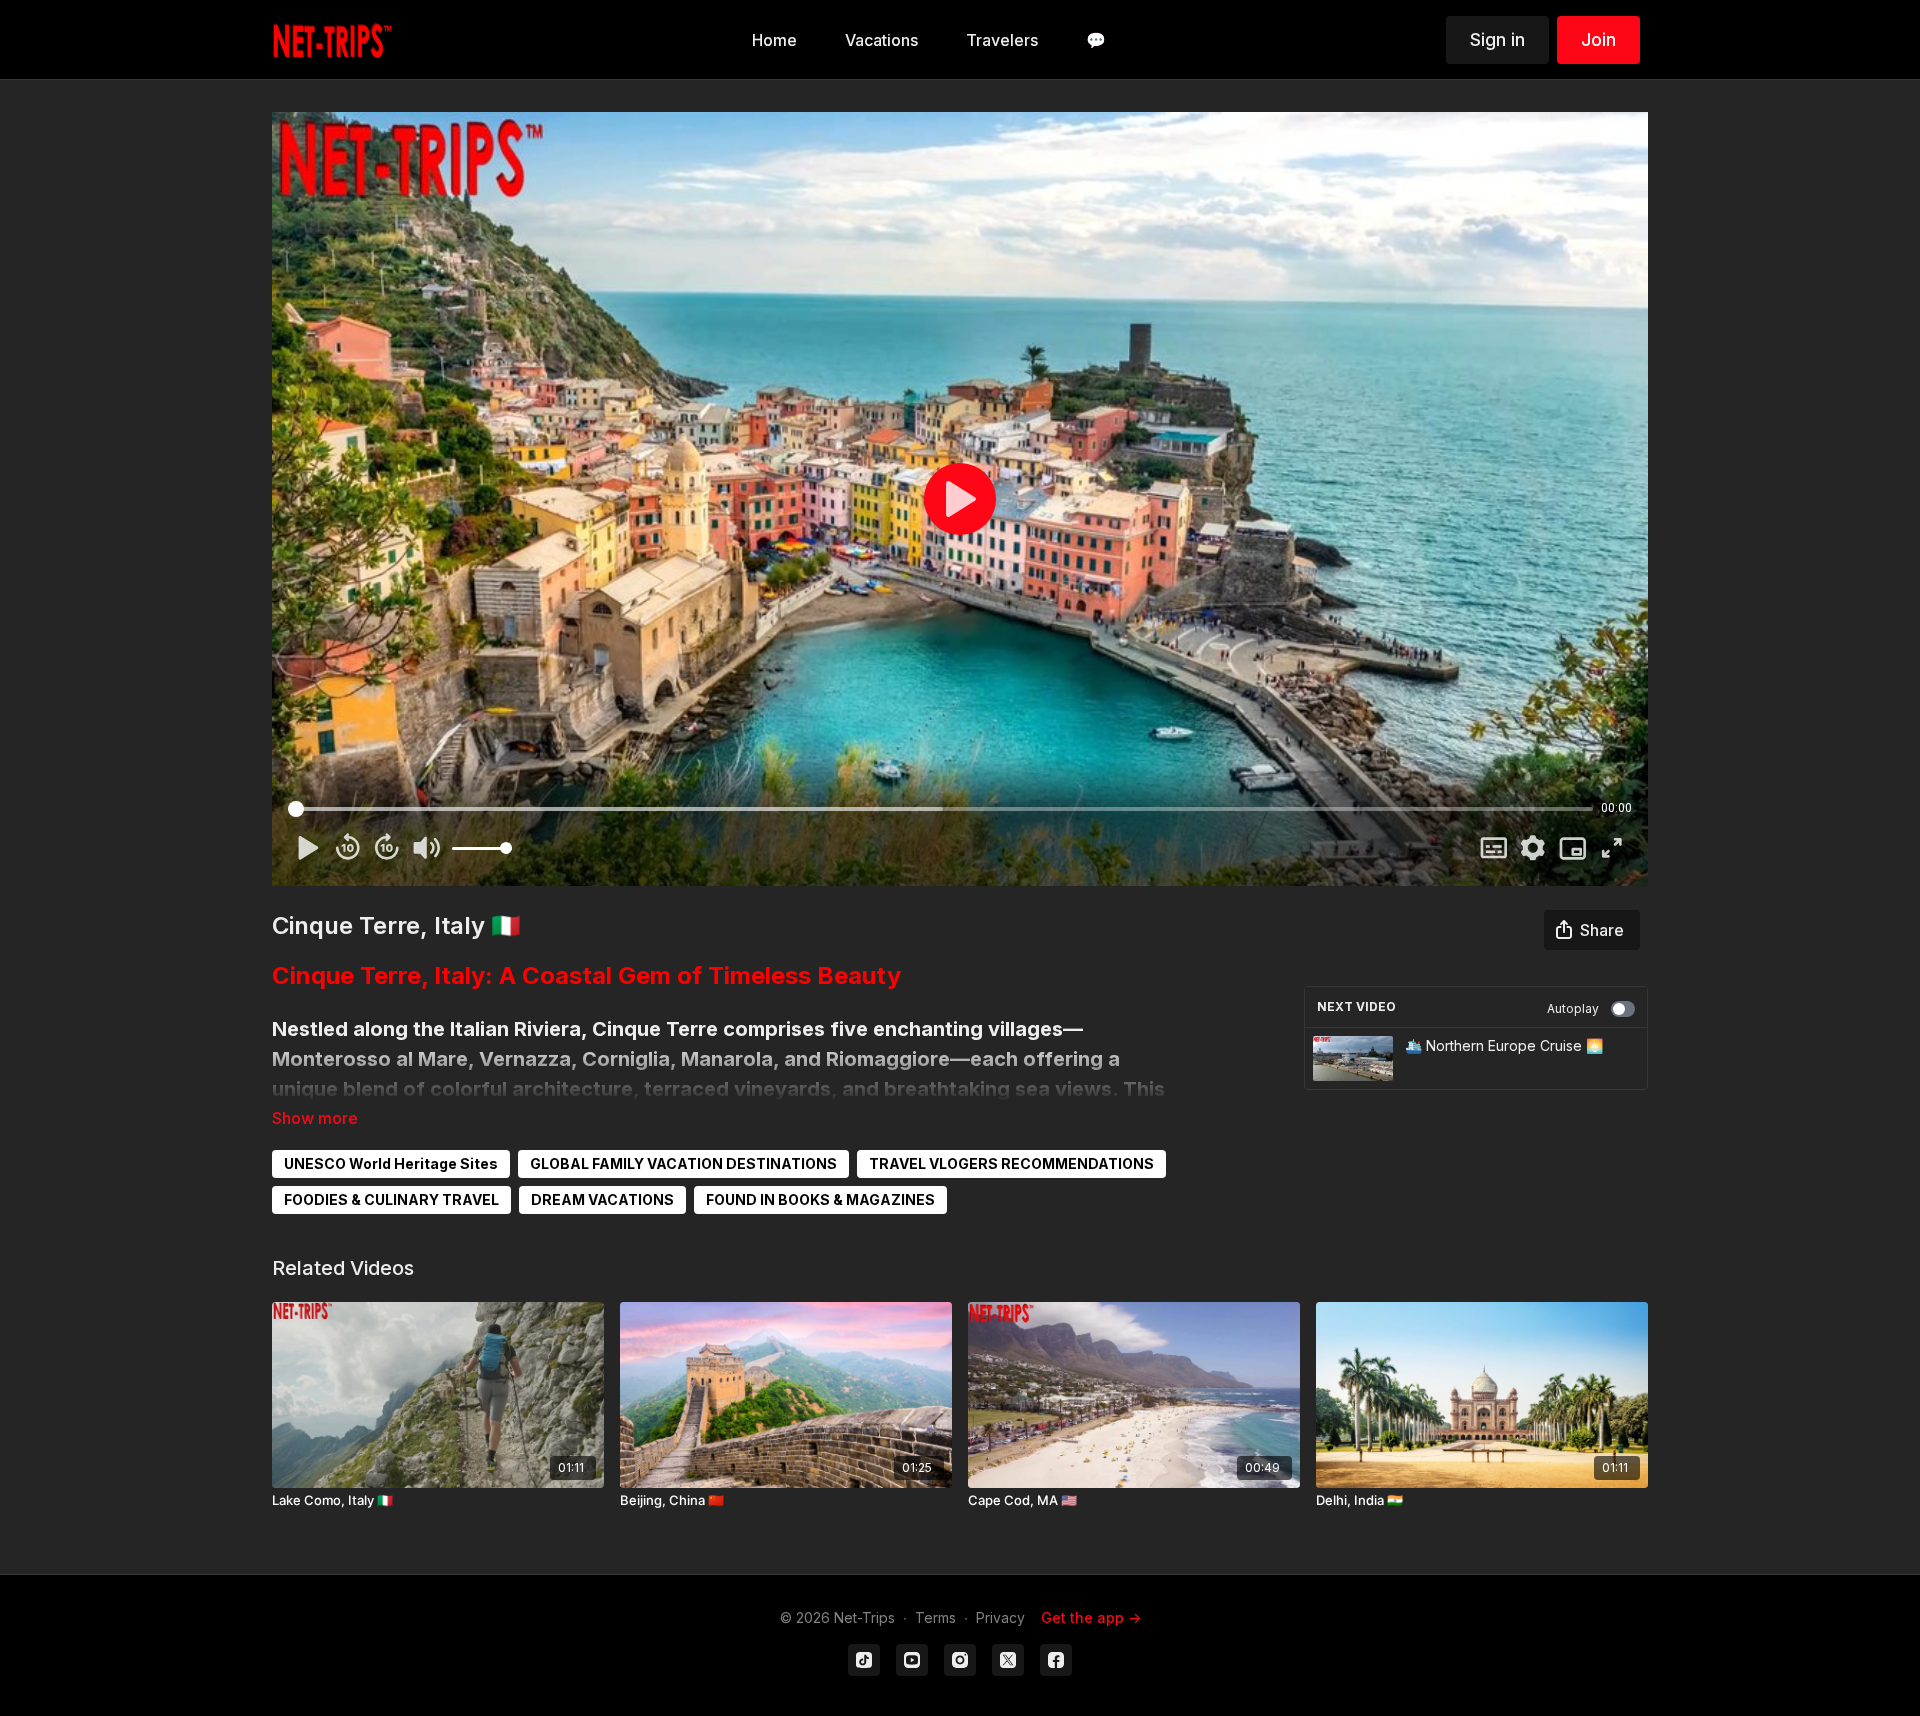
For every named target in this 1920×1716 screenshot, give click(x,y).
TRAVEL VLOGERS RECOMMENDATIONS (1011, 1163)
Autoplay (1573, 1008)
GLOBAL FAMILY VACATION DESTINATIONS (683, 1163)
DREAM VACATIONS (602, 1199)
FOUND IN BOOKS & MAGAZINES (820, 1199)
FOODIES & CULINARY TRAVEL (391, 1199)
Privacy (1000, 1617)
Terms (935, 1617)
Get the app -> (1091, 1617)
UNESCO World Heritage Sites (391, 1163)
